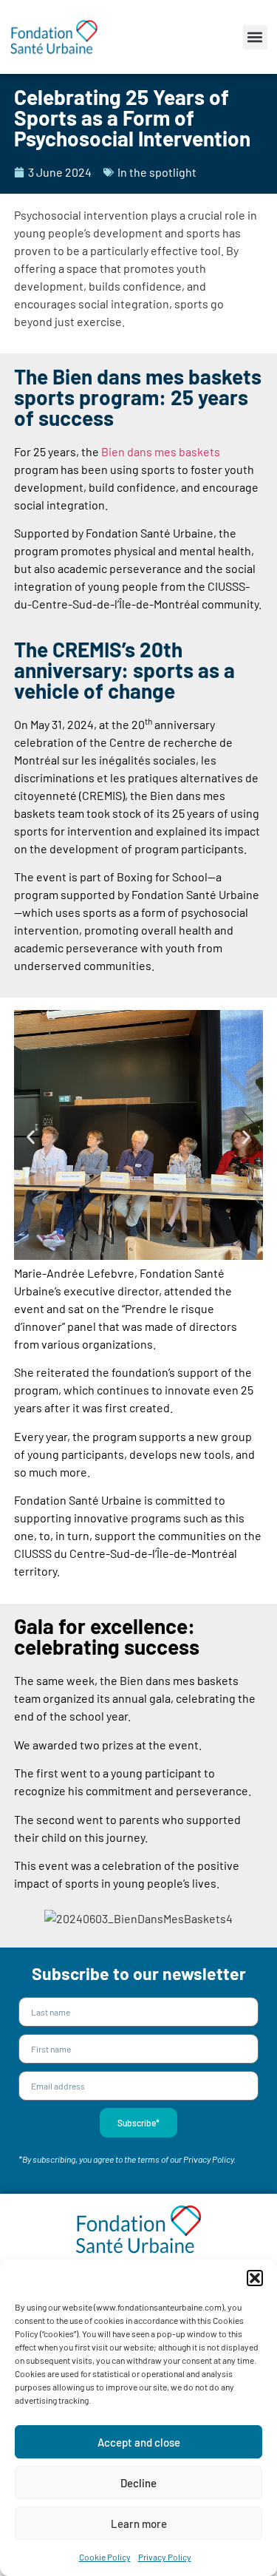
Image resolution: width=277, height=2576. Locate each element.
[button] (255, 2278)
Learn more (139, 2524)
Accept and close (139, 2442)
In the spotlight (157, 172)
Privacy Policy (165, 2557)
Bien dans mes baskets (161, 451)
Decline (138, 2483)
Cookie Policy (105, 2557)
